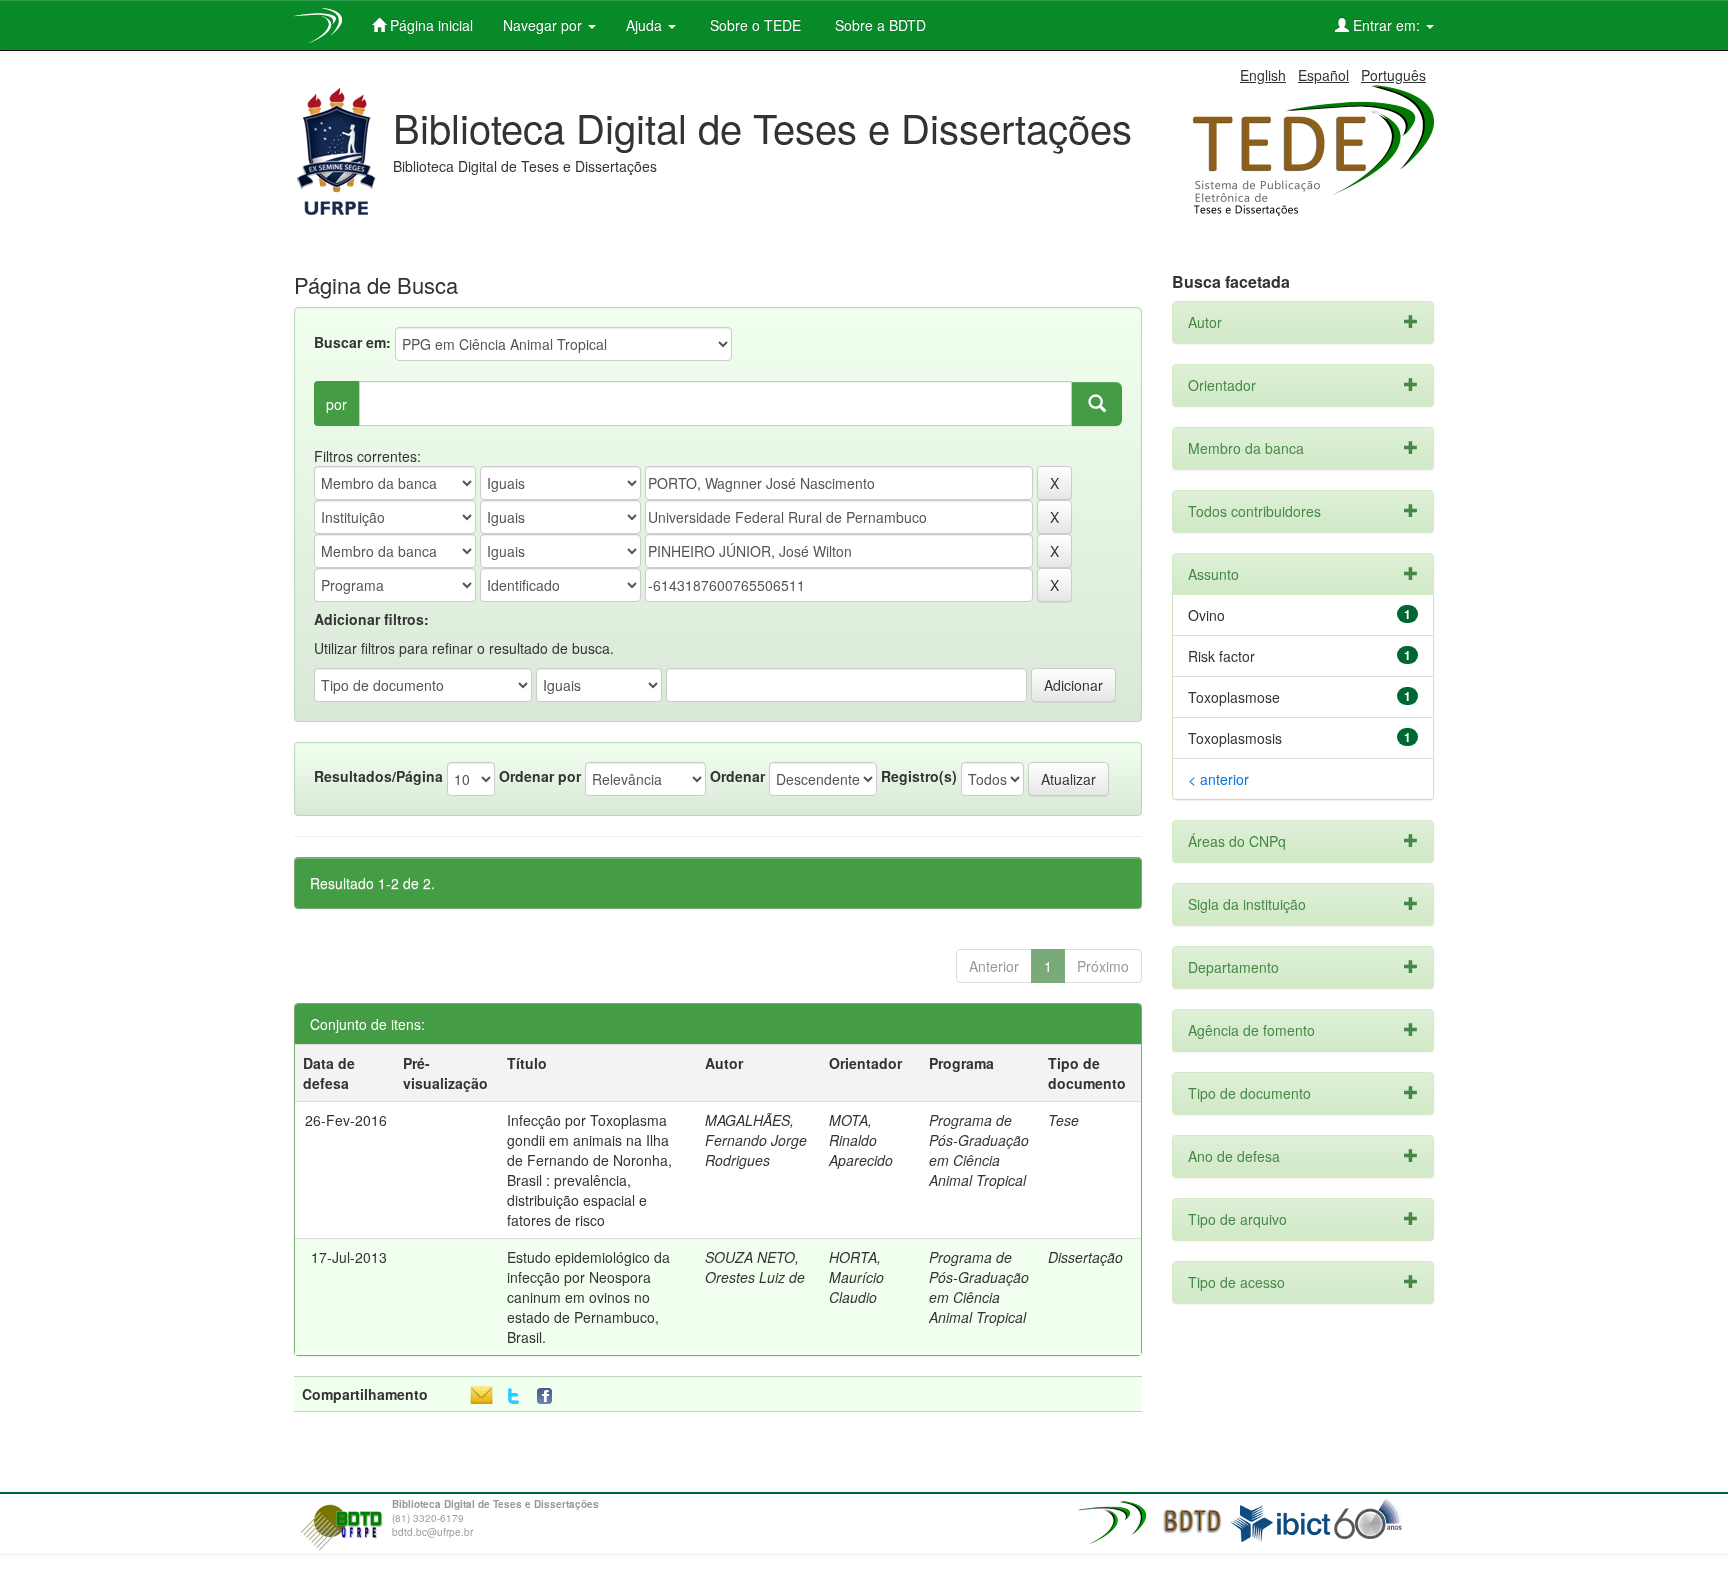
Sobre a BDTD (878, 25)
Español (1323, 75)
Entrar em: (1386, 25)
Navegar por (544, 25)
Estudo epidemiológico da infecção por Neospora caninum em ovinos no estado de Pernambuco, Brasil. (588, 1297)
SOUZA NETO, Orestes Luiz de (755, 1267)
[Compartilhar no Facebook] (549, 1396)
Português (1393, 75)
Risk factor (1221, 656)
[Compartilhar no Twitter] (513, 1396)
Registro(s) (919, 776)
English (1263, 75)
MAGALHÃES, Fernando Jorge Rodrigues (756, 1140)
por (336, 404)
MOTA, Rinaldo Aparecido (861, 1140)
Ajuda (646, 25)
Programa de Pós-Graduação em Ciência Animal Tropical (979, 1150)
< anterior (1218, 779)
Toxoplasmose (1234, 697)
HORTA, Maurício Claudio (856, 1277)
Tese (1063, 1120)
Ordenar (737, 776)
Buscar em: (352, 342)
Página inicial (429, 25)
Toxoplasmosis (1235, 738)
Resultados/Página (378, 776)
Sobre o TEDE (753, 25)
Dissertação (1085, 1257)
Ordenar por (540, 776)
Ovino (1206, 615)
